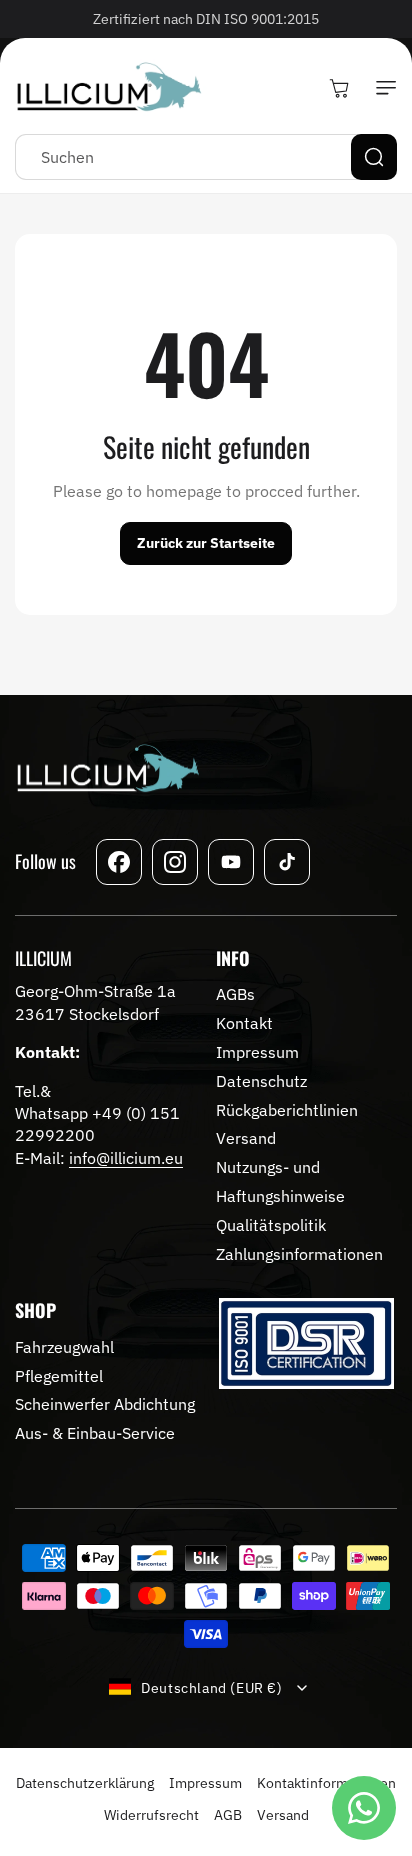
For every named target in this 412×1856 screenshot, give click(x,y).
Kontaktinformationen (326, 1783)
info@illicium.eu (126, 1158)
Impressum (205, 1783)
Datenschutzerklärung (85, 1783)
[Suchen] (374, 157)
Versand (283, 1815)
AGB (228, 1815)
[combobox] (206, 157)
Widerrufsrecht (151, 1815)
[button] (382, 88)
